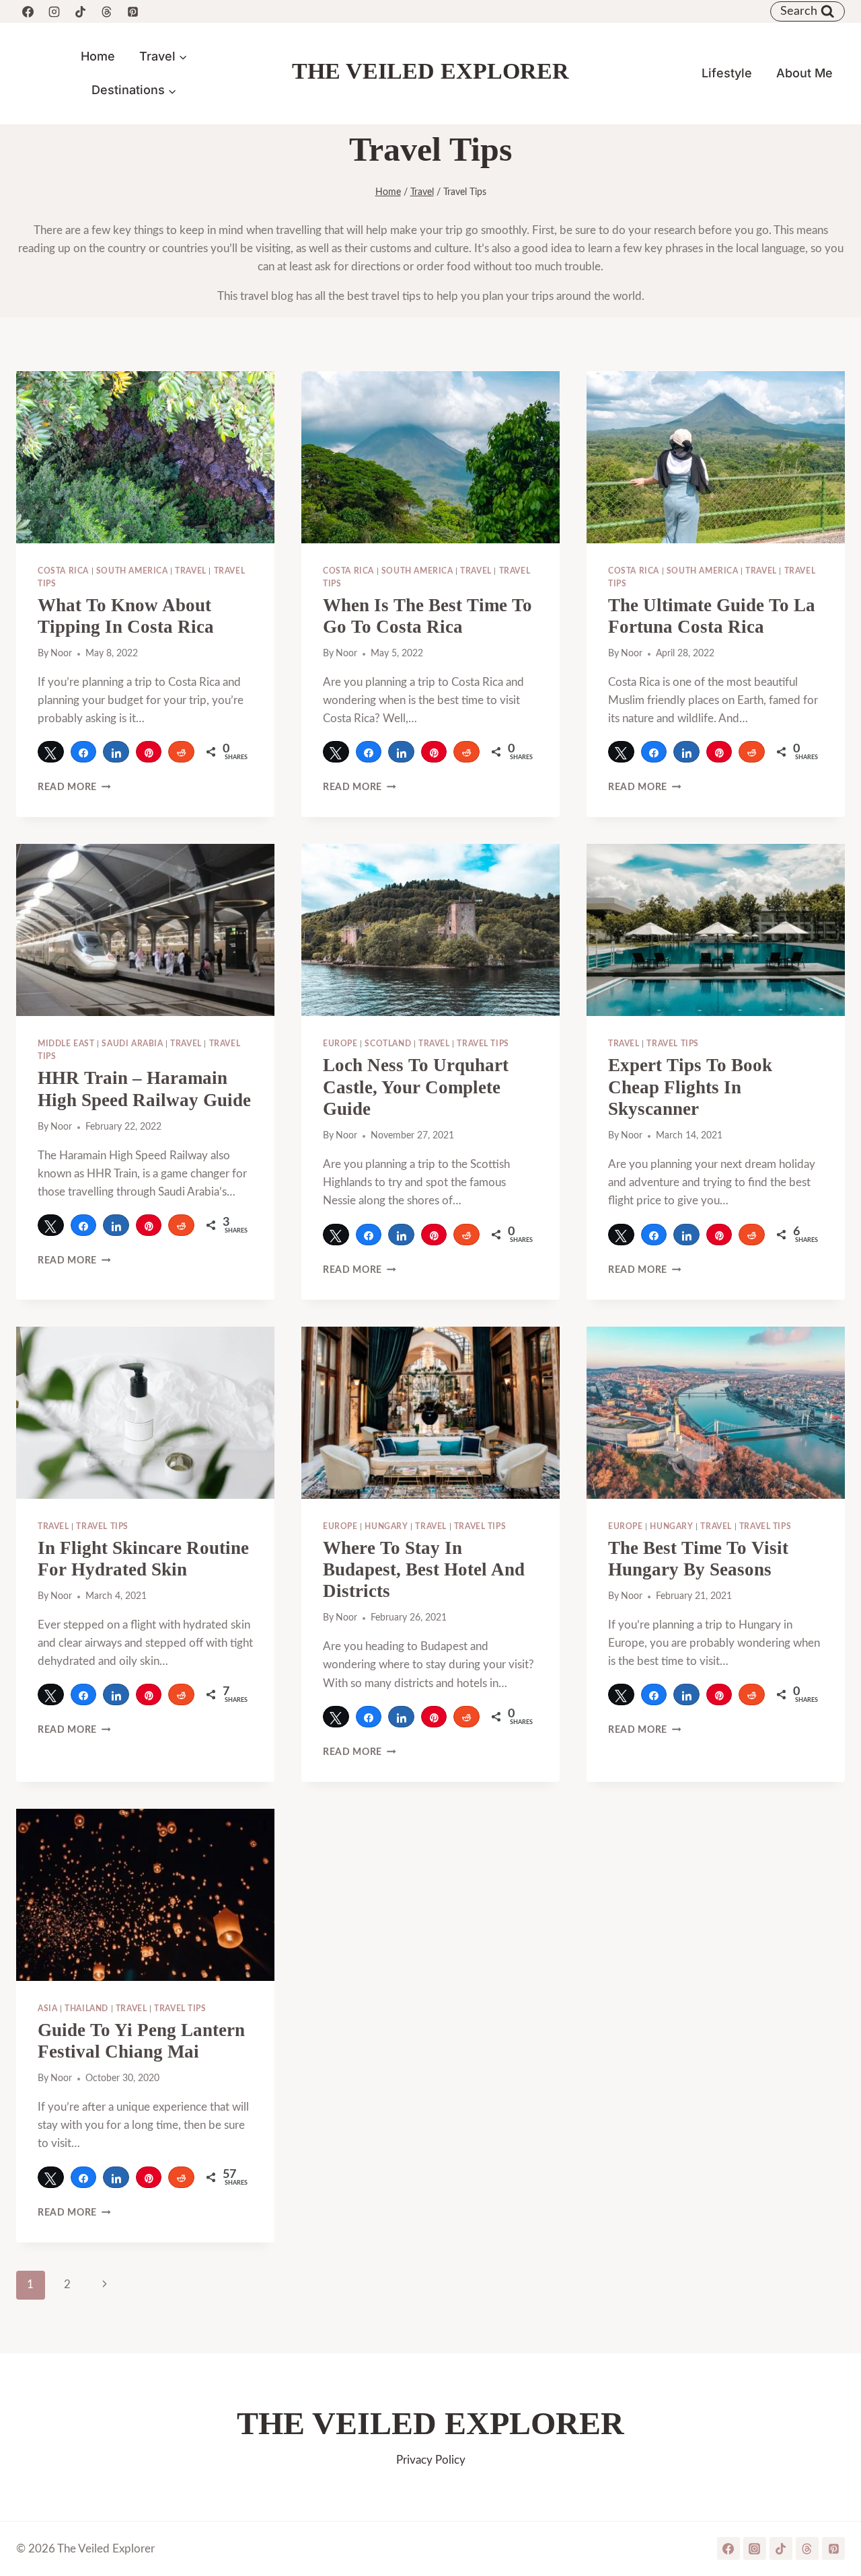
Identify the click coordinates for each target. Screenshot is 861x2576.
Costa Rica (63, 571)
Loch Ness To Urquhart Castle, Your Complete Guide (416, 1087)
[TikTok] (80, 11)
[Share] (84, 752)
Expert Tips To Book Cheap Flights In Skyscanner (690, 1087)
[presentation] (145, 457)
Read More (74, 787)
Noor (61, 654)
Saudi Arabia (132, 1044)
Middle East (66, 1044)
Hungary (386, 1526)
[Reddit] (181, 752)
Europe (340, 1044)
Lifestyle (727, 73)
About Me (804, 73)
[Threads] (106, 11)
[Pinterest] (133, 11)
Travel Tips (483, 1044)
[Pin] (149, 752)
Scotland (388, 1044)
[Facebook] (28, 11)
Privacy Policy (431, 2460)
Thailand (86, 2008)
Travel (191, 571)
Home (98, 56)
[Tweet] (51, 752)
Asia (47, 2008)
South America (132, 571)
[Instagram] (54, 11)
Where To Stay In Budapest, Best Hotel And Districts (424, 1570)
